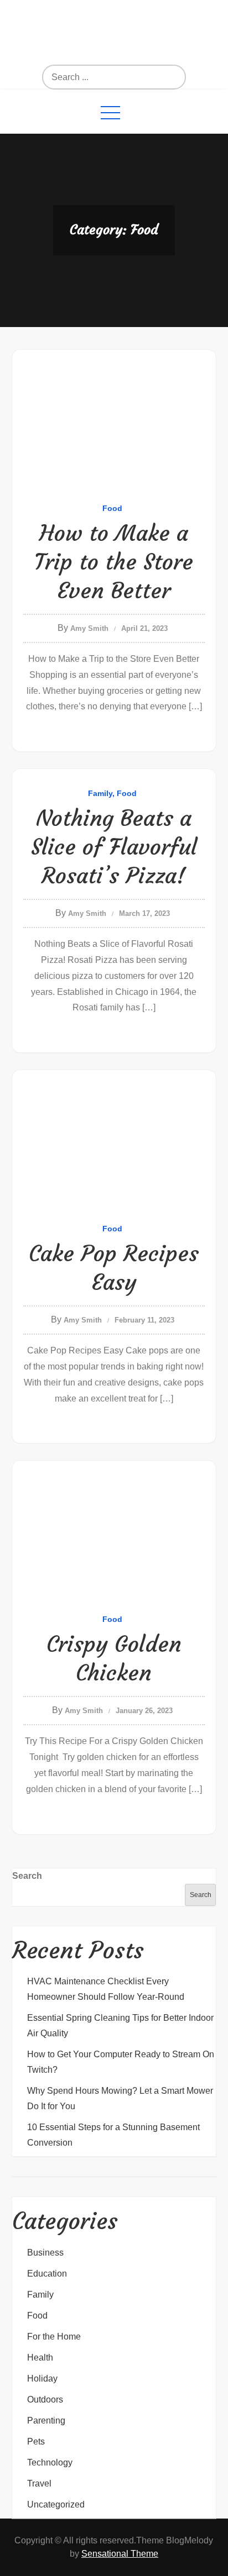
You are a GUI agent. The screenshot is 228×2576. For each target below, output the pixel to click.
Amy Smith (89, 628)
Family (100, 793)
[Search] (138, 77)
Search (27, 1876)
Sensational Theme (120, 2554)
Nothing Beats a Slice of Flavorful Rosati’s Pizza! (114, 847)
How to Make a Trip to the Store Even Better (114, 562)
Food (112, 508)
